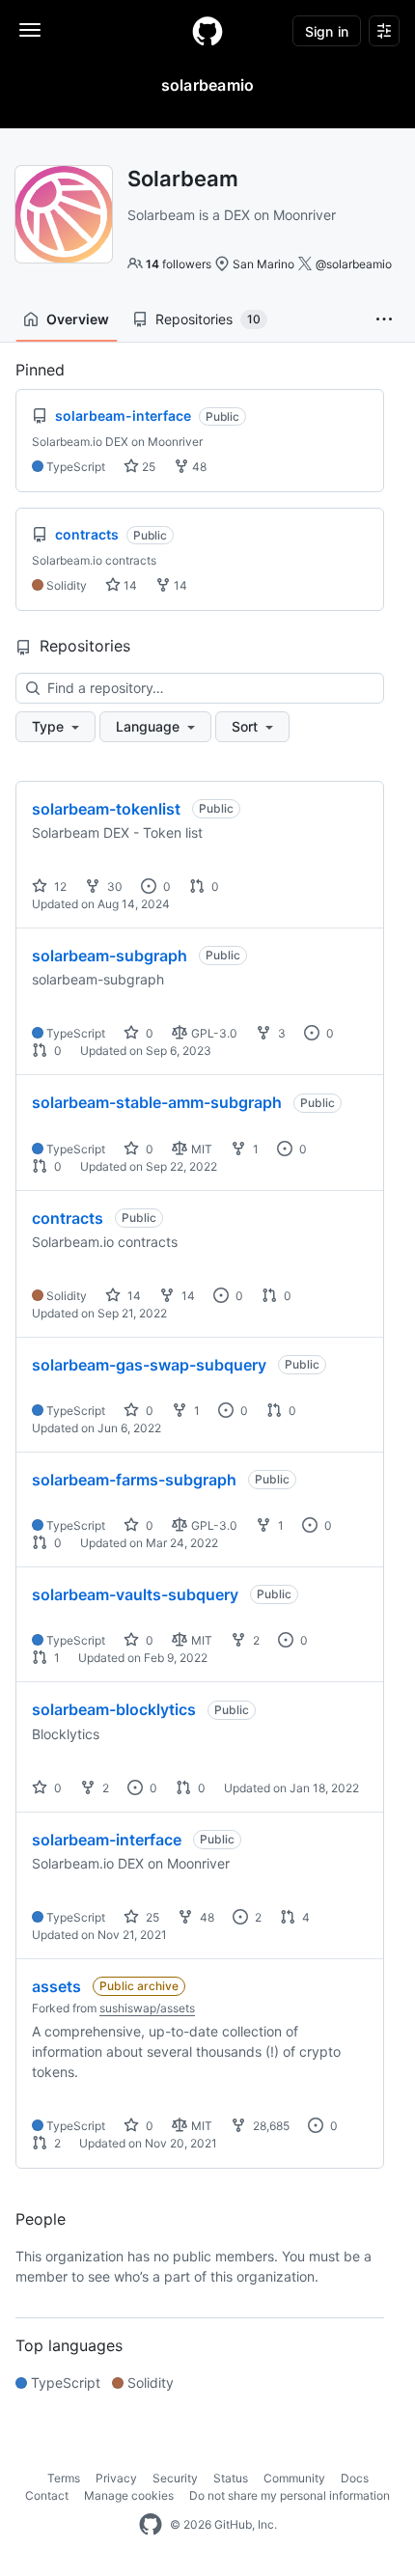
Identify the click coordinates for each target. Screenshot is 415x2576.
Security (175, 2478)
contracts (68, 1218)
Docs (355, 2478)
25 (147, 467)
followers (179, 264)
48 (198, 467)
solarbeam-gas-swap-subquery (149, 1365)
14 (129, 585)
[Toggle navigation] (30, 30)
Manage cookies (129, 2495)
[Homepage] (207, 31)
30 (113, 886)
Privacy (116, 2478)
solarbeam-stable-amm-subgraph (157, 1102)
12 (59, 886)
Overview (78, 319)
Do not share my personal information (290, 2495)
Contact (47, 2495)
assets (56, 1986)
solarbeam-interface (107, 1840)
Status (231, 2478)
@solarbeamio (354, 264)
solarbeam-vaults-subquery (135, 1594)
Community (294, 2478)
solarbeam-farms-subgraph (134, 1480)
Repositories (208, 319)
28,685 (270, 2126)
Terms (64, 2478)
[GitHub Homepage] (151, 2525)
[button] (384, 319)
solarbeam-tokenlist (106, 809)
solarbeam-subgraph (110, 956)
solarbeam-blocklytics (114, 1709)
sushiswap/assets (147, 2008)
